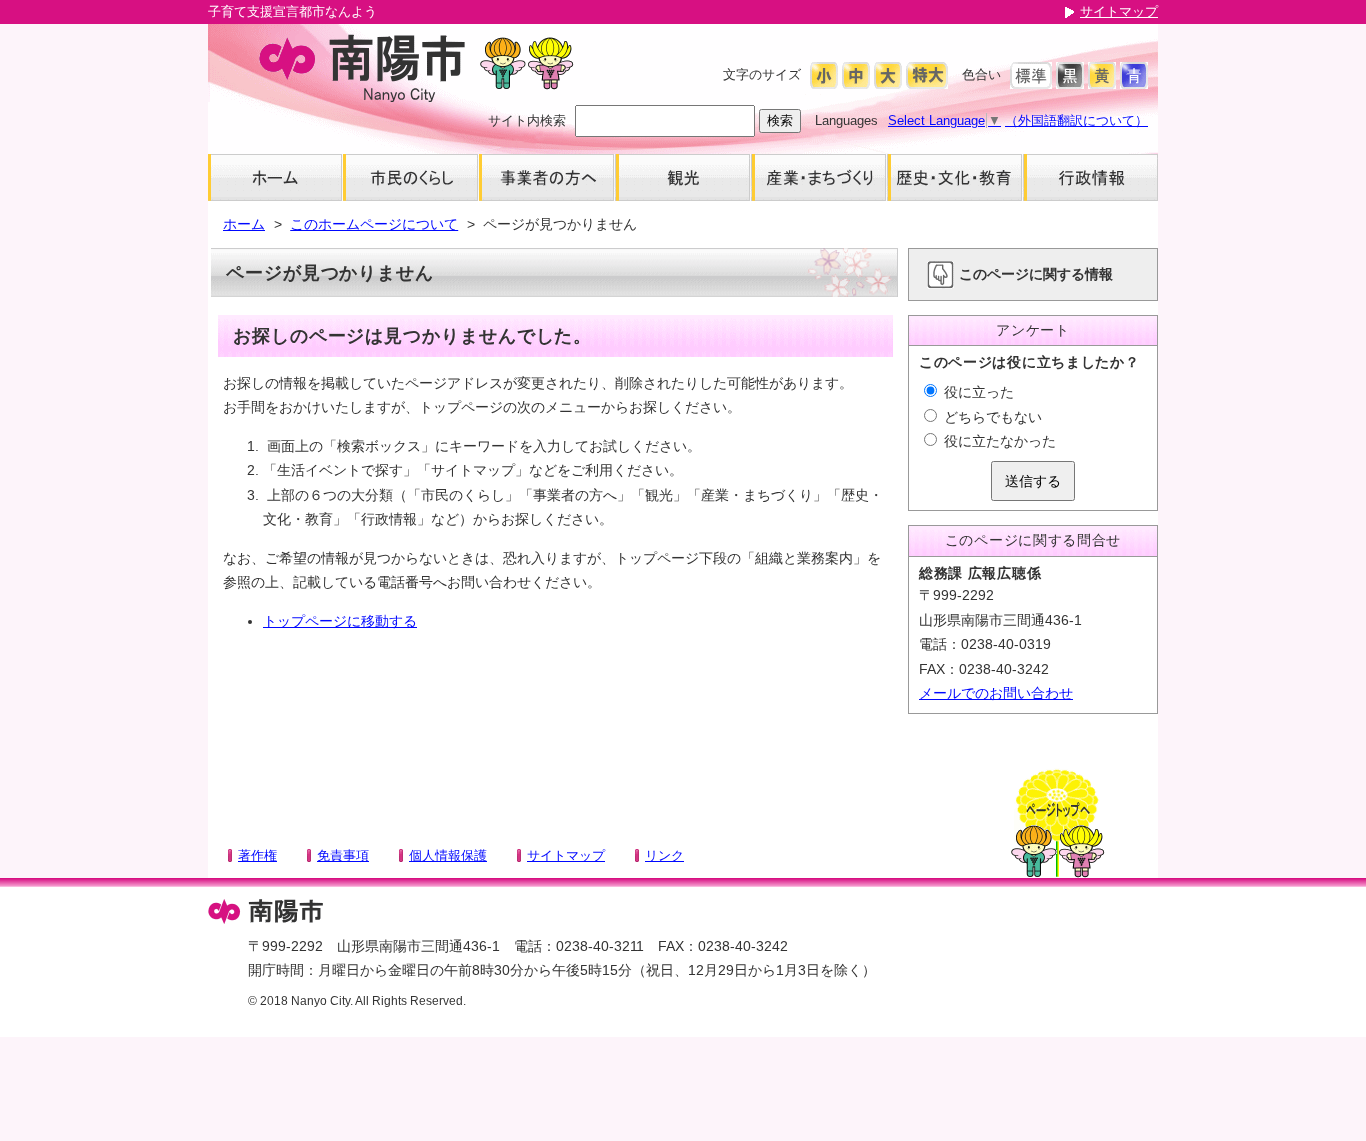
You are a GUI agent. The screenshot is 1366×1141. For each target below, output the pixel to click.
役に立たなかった (998, 441)
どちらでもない (991, 417)
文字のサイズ (762, 74)
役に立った (977, 392)
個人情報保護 (448, 855)
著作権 (257, 855)
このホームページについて (374, 224)
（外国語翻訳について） (1076, 120)
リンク (664, 855)
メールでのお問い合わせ (996, 693)
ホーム (244, 224)
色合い (981, 74)
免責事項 (343, 855)
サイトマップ (1119, 11)
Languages (846, 120)
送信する (1033, 481)
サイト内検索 (527, 120)
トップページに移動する (340, 621)
